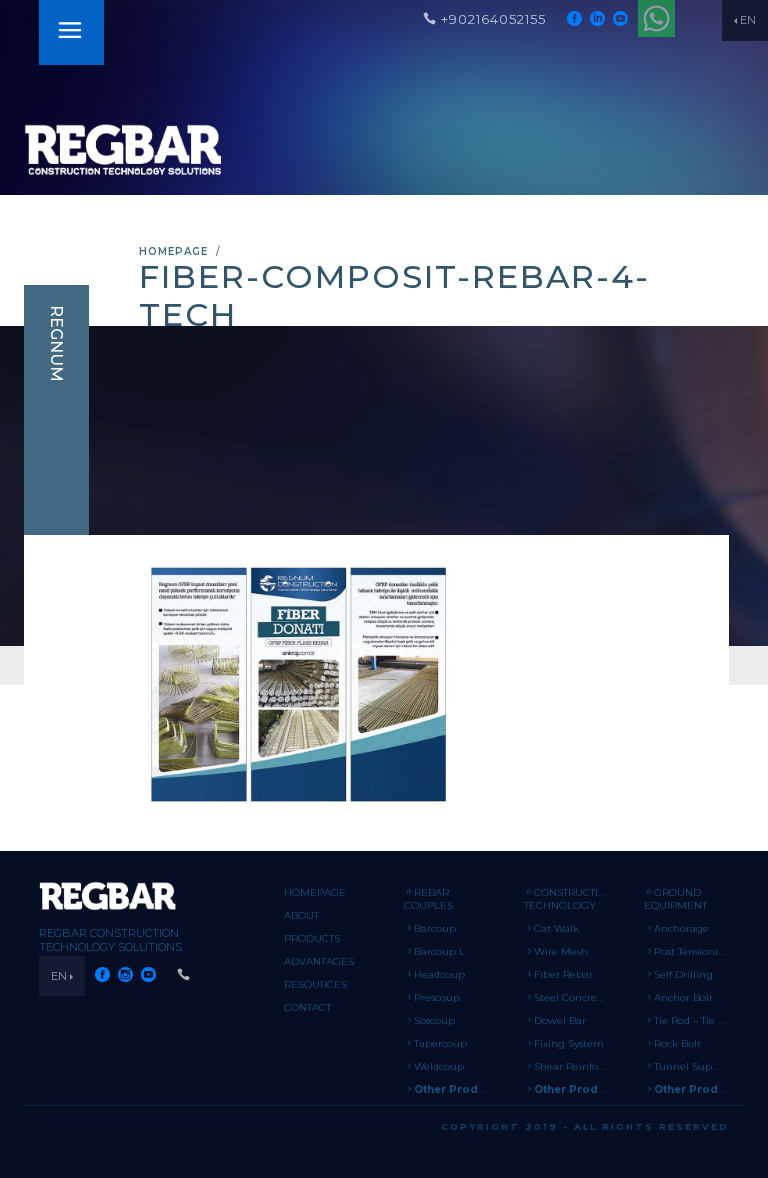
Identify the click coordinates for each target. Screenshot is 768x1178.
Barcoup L (439, 951)
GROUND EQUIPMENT (675, 899)
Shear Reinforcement (587, 1066)
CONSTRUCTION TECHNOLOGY (569, 899)
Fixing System (569, 1043)
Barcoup (435, 928)
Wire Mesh (561, 951)
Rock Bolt (677, 1043)
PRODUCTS (312, 938)
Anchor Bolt (683, 997)
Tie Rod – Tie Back (698, 1020)
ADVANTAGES (319, 961)
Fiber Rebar (563, 974)
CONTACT (307, 1007)
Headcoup (439, 974)
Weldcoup (439, 1066)
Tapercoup (440, 1043)
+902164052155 (493, 19)
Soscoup (434, 1020)
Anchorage (681, 928)
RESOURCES (315, 984)
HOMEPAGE (173, 251)
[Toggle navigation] (70, 32)
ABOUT (301, 915)
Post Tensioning (693, 951)
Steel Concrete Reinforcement (609, 997)
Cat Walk (556, 928)
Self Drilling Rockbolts (709, 974)
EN (748, 20)
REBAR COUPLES (428, 899)
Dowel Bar (560, 1020)
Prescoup (437, 997)
